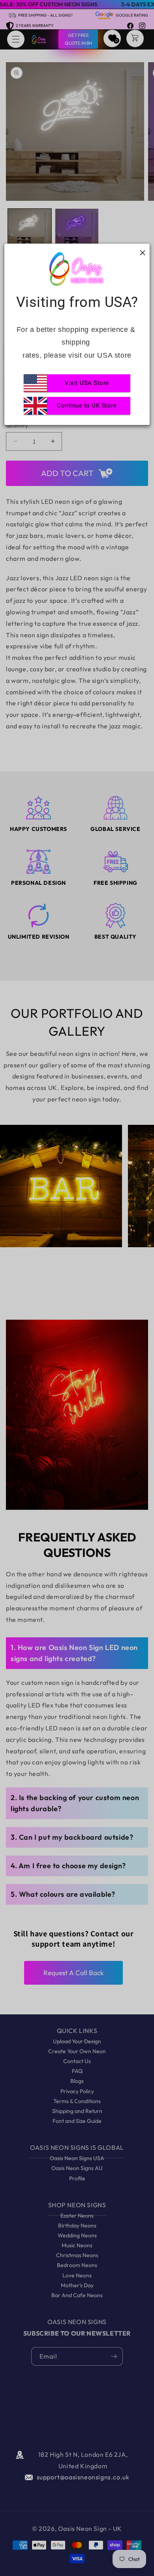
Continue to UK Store (87, 406)
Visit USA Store (87, 383)
